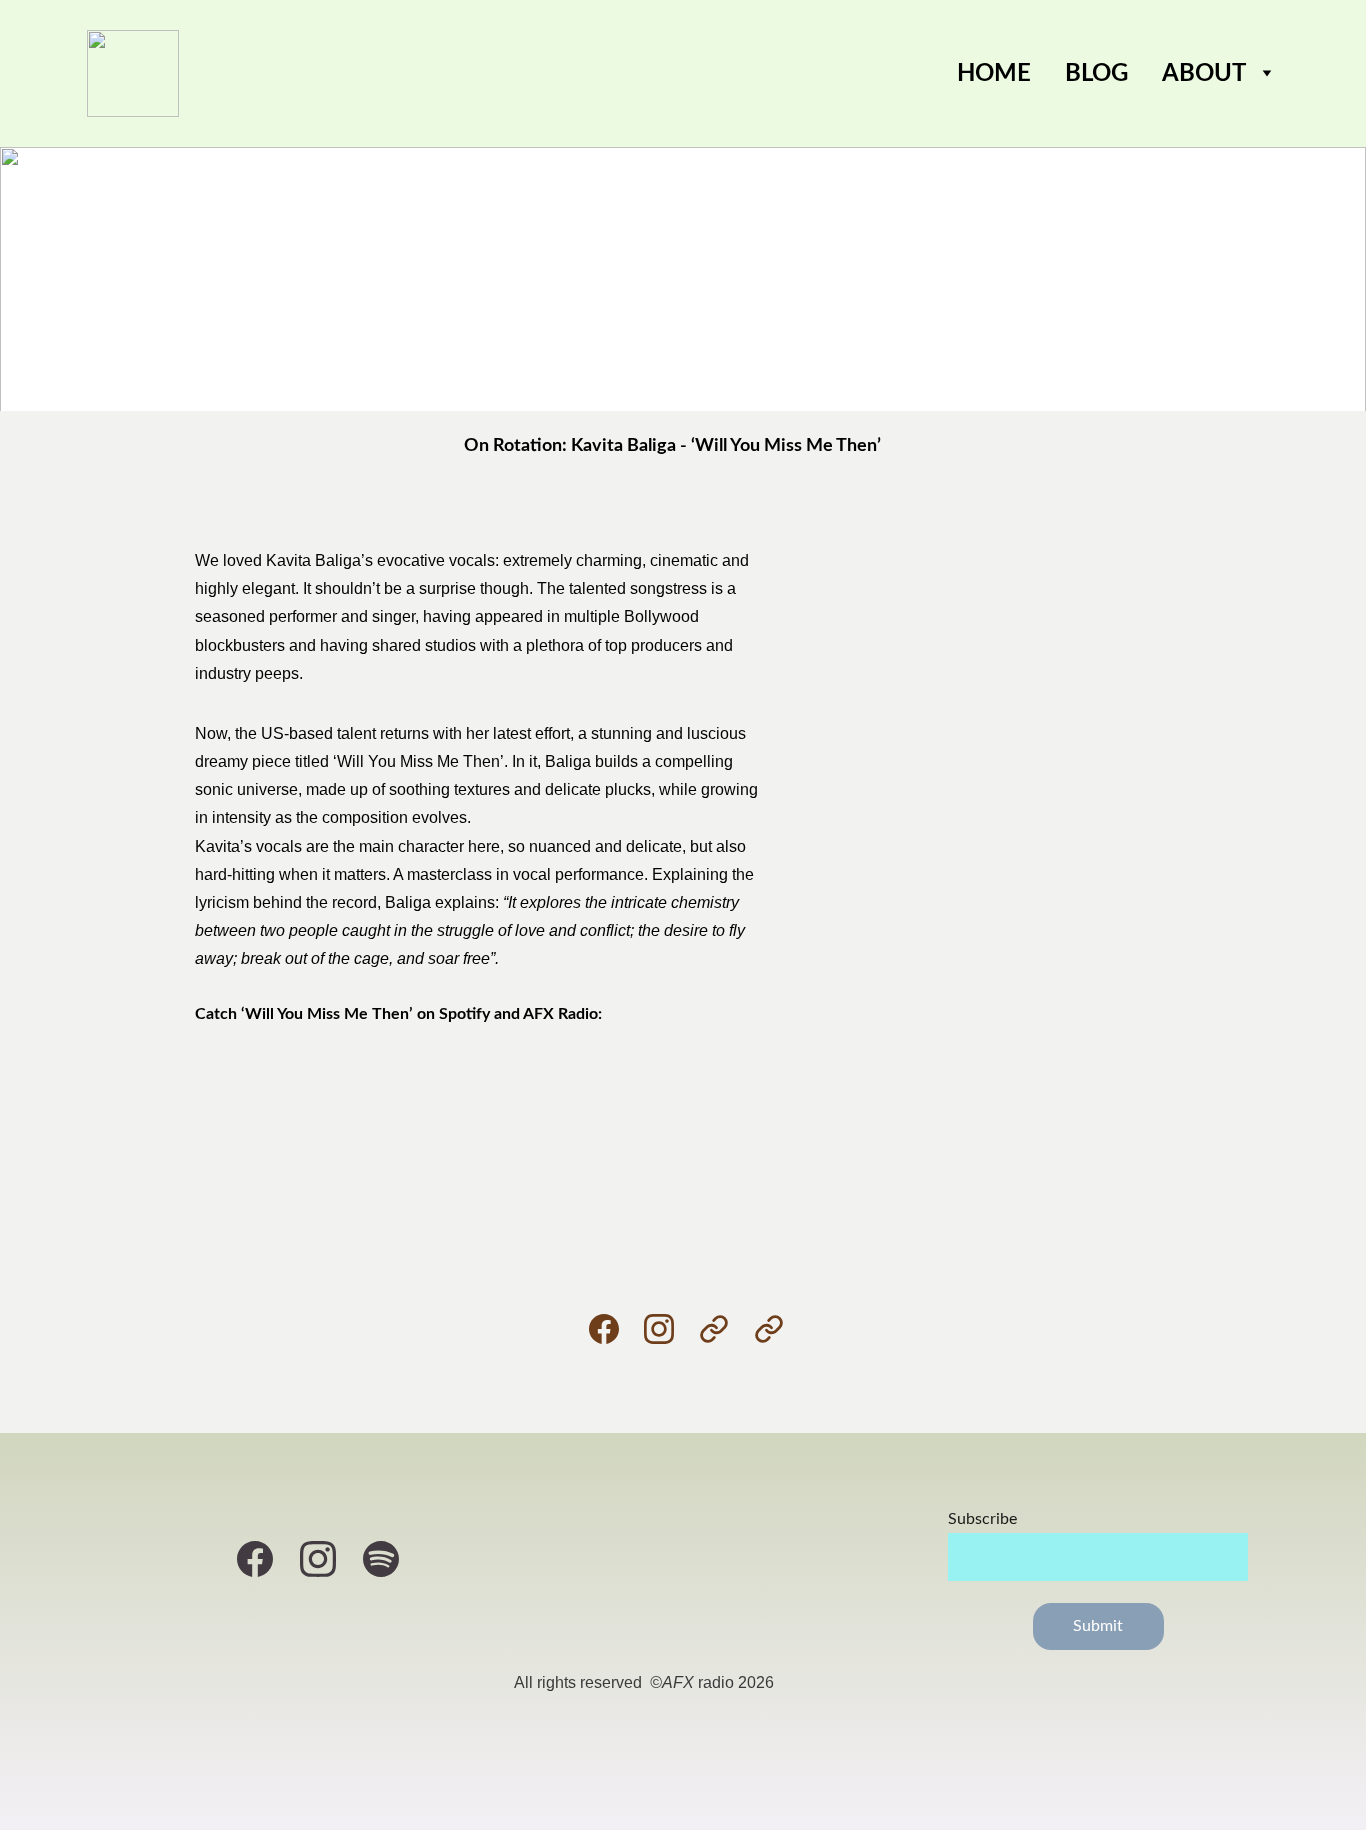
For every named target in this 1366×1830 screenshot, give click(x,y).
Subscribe (982, 1519)
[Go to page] (724, 1329)
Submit (1098, 1626)
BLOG (1096, 74)
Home (994, 74)
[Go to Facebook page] (614, 1329)
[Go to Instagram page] (669, 1329)
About (1204, 74)
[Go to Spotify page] (381, 1559)
